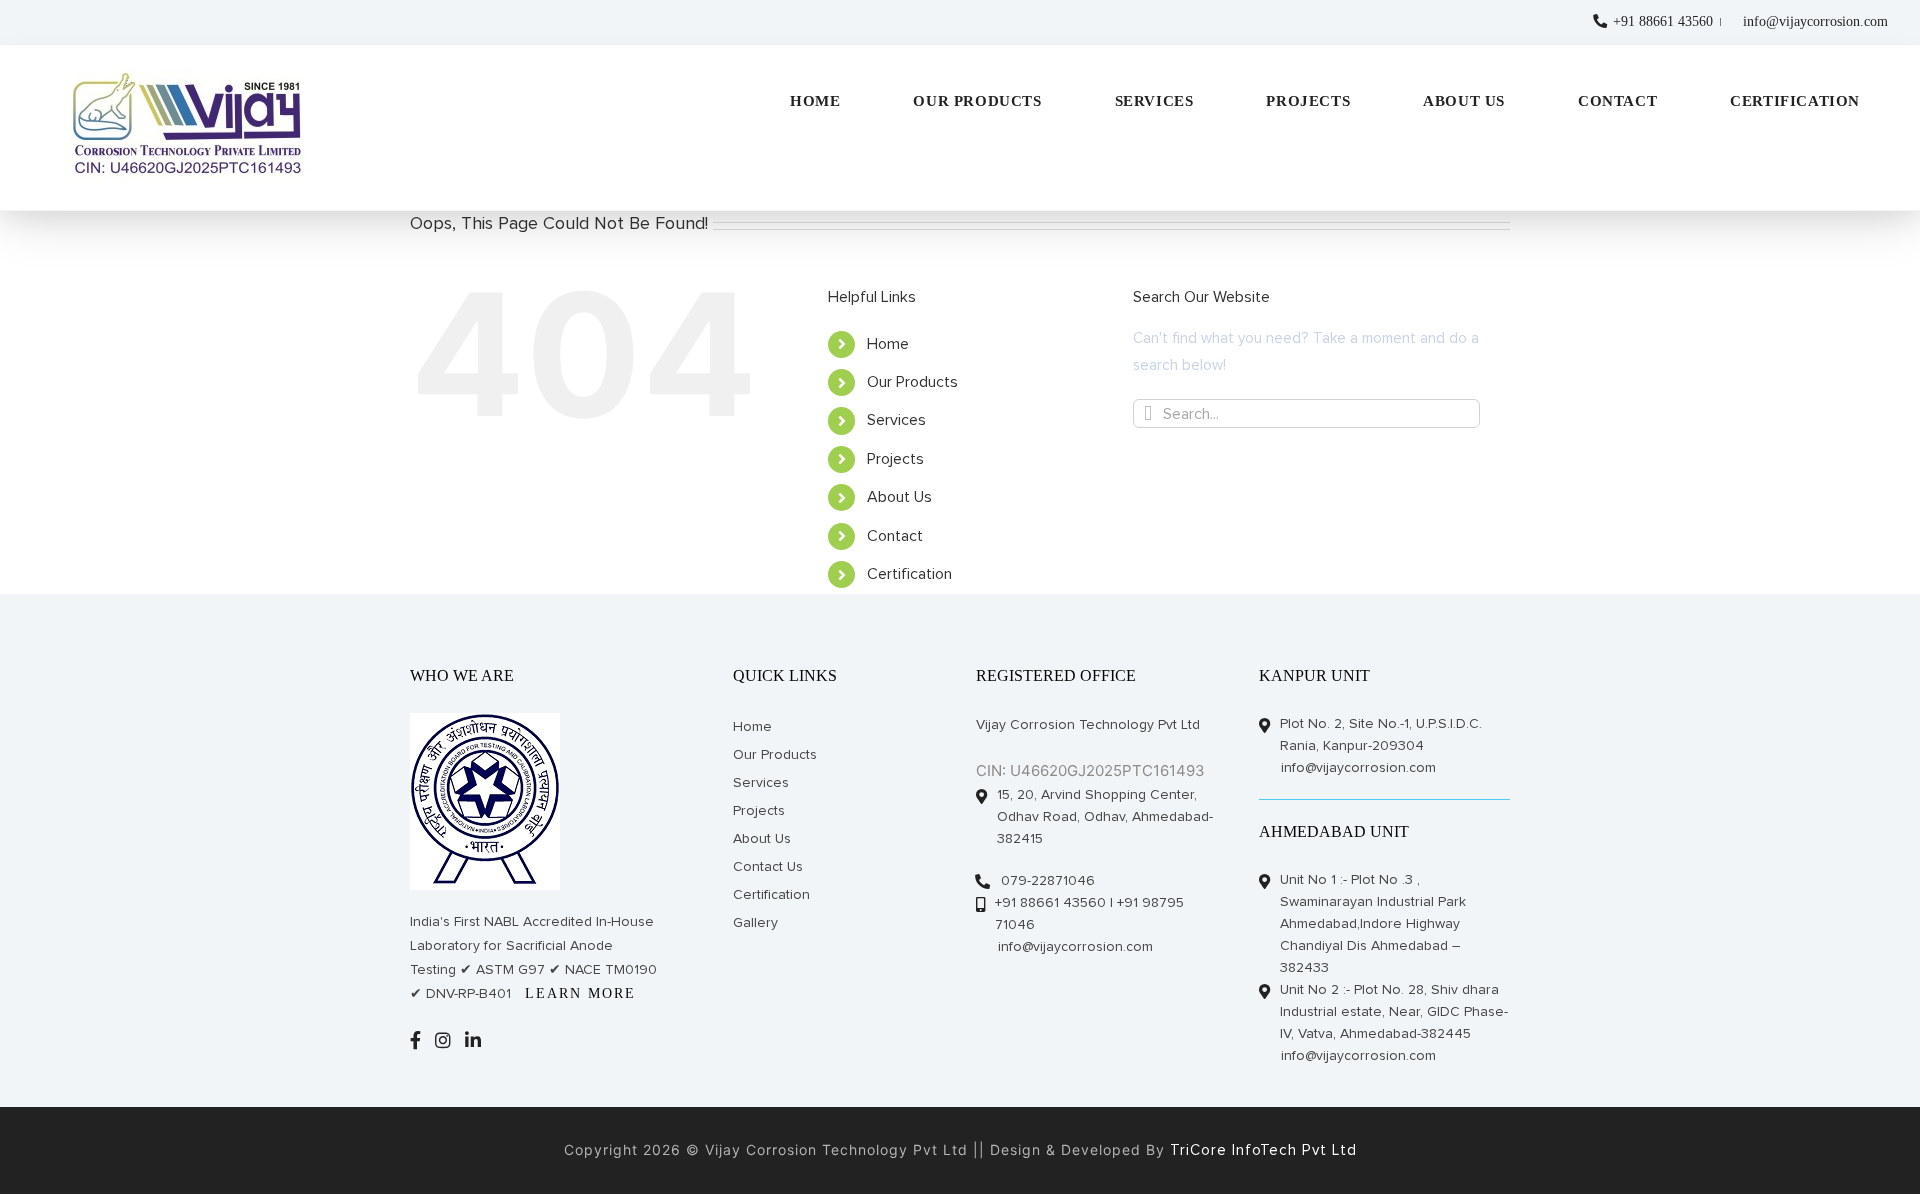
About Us (899, 497)
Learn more (580, 993)
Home (888, 344)
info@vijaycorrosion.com (1815, 21)
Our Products (912, 382)
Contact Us (768, 867)
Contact (895, 536)
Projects (895, 459)
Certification (909, 574)
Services (896, 420)
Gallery (755, 923)
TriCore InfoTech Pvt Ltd (1261, 1150)
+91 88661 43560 (1661, 21)
